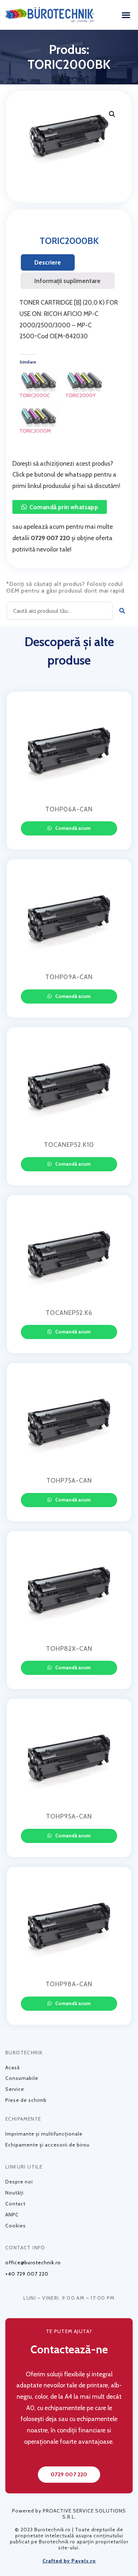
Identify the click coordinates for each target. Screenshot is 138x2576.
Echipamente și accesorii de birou (47, 2145)
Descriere (48, 262)
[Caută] (122, 611)
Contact (15, 2204)
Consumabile (22, 2078)
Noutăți (15, 2193)
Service (15, 2089)
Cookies (16, 2226)
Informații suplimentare (67, 281)
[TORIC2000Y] (85, 381)
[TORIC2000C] (39, 381)
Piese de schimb (26, 2100)
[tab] (48, 262)
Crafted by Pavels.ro (69, 2561)
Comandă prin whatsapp (64, 507)
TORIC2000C (35, 395)
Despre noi (19, 2182)
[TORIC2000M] (39, 417)
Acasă (13, 2067)
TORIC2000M (35, 431)
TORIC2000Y (80, 395)
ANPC (12, 2215)
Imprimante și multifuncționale (44, 2134)
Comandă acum (72, 828)
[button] (126, 15)
